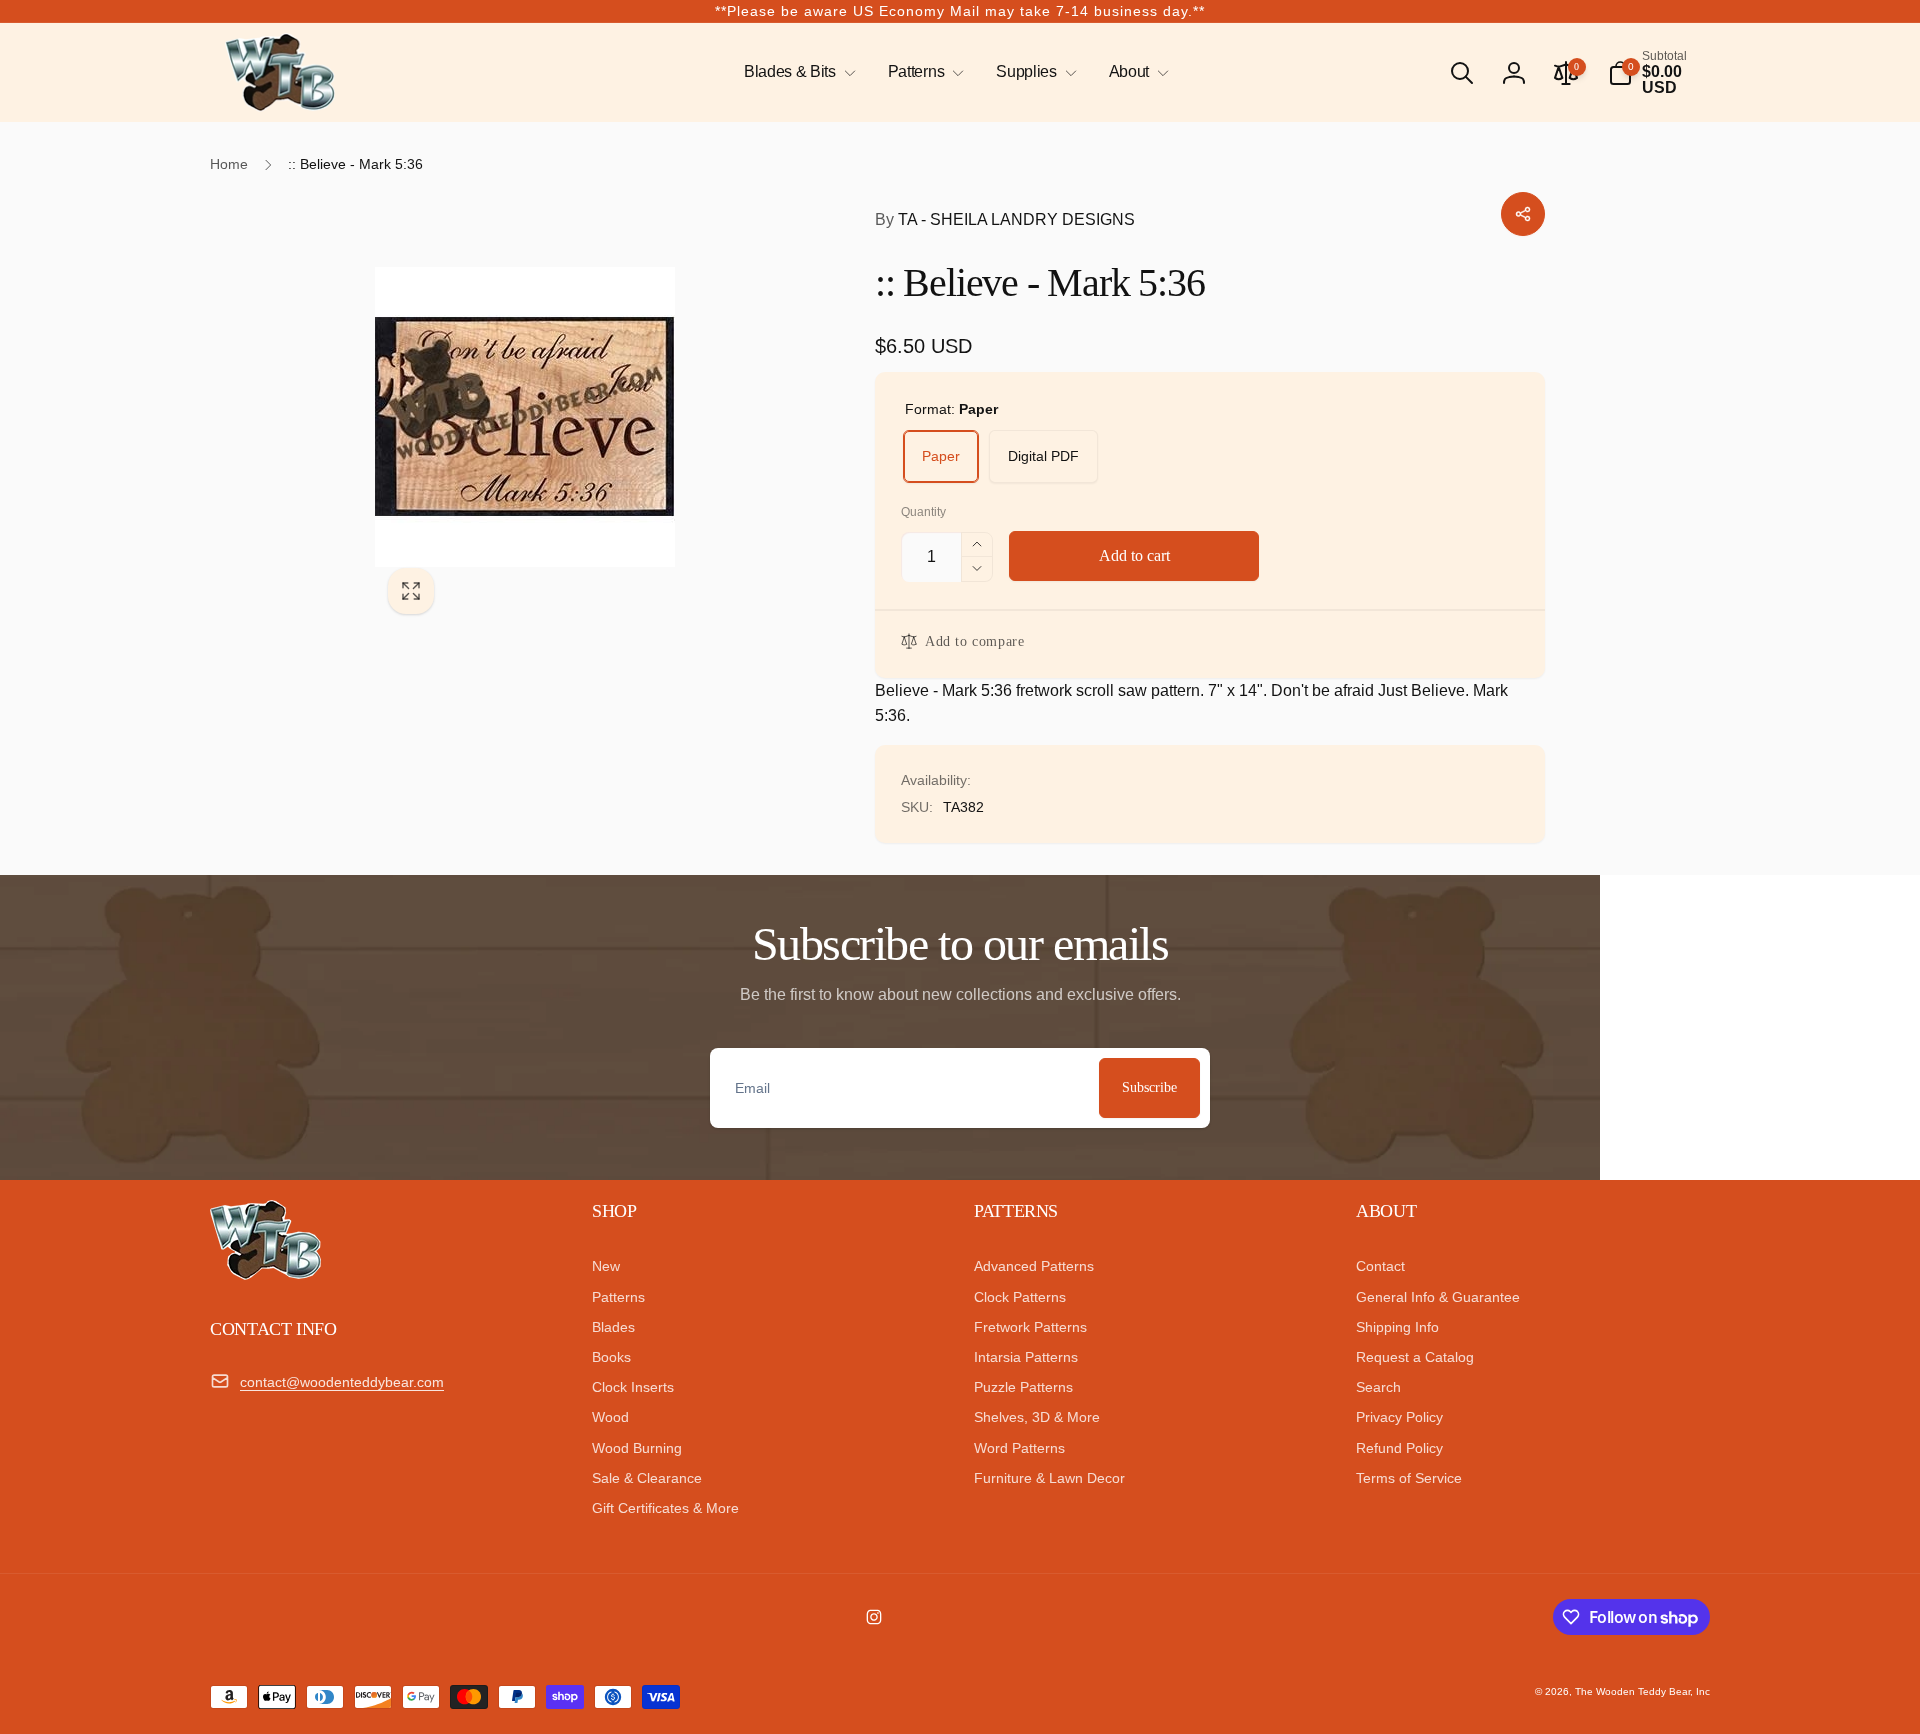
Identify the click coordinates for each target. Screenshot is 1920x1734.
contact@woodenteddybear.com (342, 1382)
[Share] (1523, 214)
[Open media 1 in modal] (585, 417)
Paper (941, 456)
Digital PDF (1043, 456)
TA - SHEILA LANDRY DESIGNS (1005, 219)
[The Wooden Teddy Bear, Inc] (265, 1274)
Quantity (923, 512)
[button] (796, 72)
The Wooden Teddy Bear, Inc (1642, 1691)
